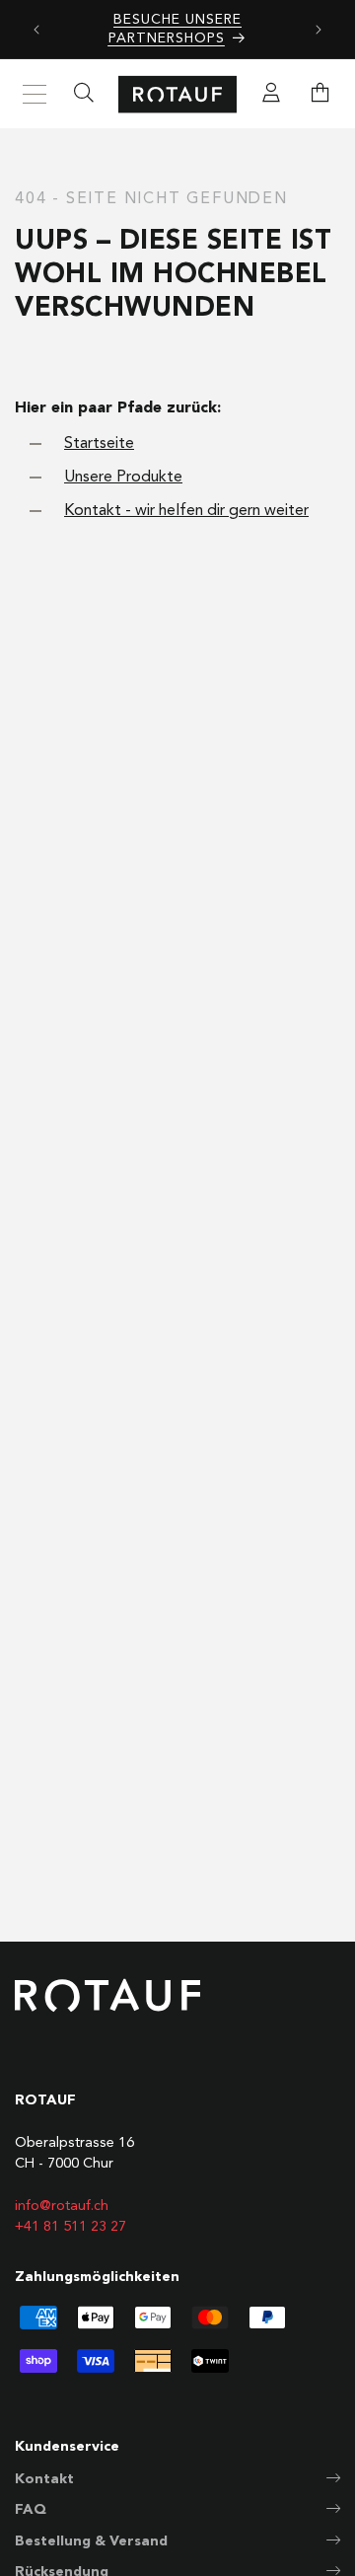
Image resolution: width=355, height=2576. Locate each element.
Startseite (99, 444)
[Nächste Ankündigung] (319, 30)
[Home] (177, 94)
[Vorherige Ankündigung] (36, 30)
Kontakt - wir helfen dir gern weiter (186, 511)
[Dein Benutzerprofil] (271, 95)
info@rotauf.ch (62, 2206)
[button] (320, 95)
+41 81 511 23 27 (71, 2227)
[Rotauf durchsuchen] (84, 95)
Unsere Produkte (123, 478)
